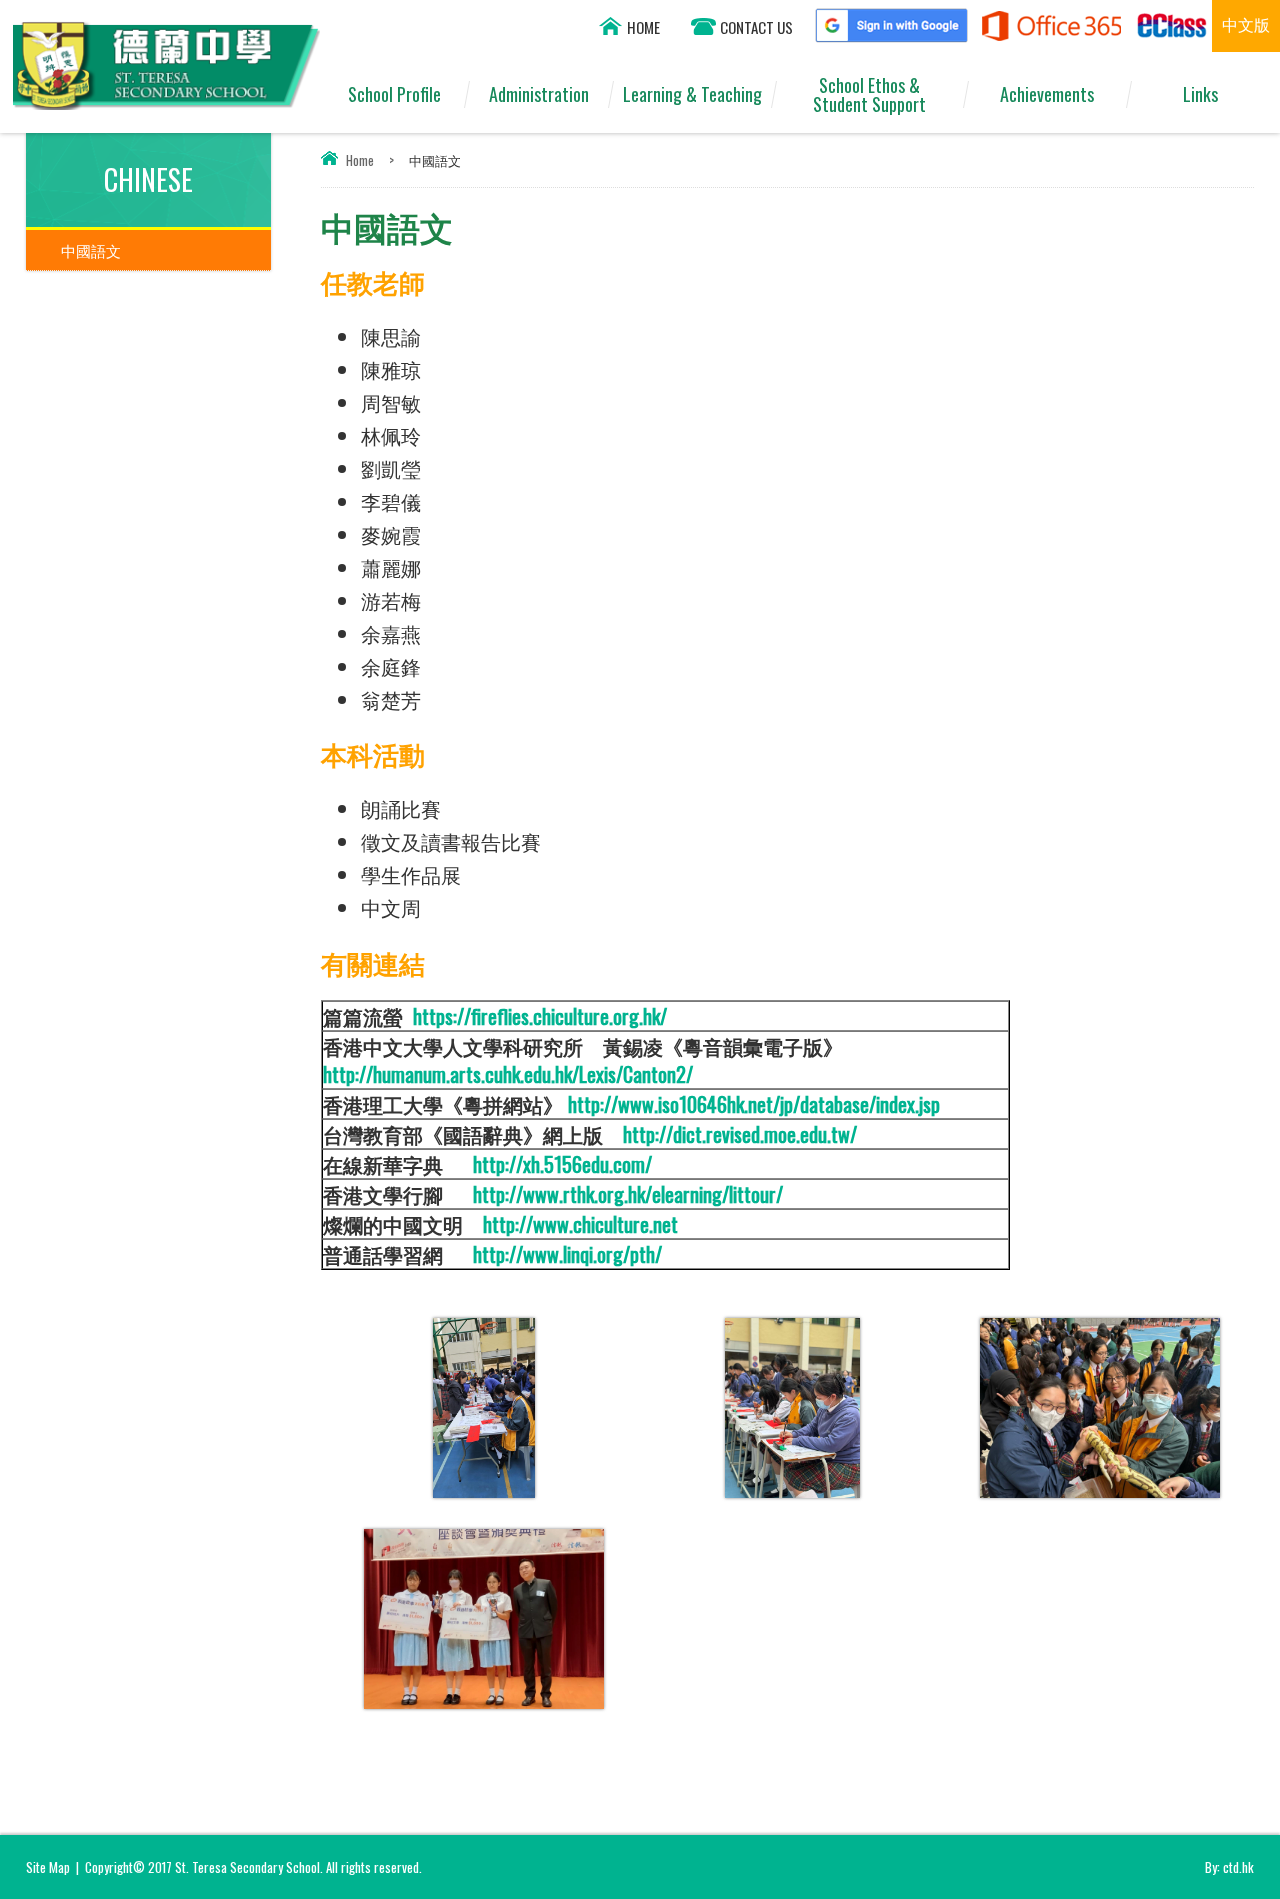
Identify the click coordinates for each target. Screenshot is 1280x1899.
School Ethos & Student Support (869, 94)
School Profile (394, 94)
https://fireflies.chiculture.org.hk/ (537, 1016)
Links (1200, 94)
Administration (539, 94)
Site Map (48, 1867)
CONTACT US (756, 27)
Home (360, 160)
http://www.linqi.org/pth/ (567, 1254)
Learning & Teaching (692, 94)
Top (1229, 1809)
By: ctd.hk (1229, 1867)
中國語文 (91, 250)
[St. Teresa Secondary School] (166, 102)
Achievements (1047, 94)
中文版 (1246, 24)
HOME (643, 27)
